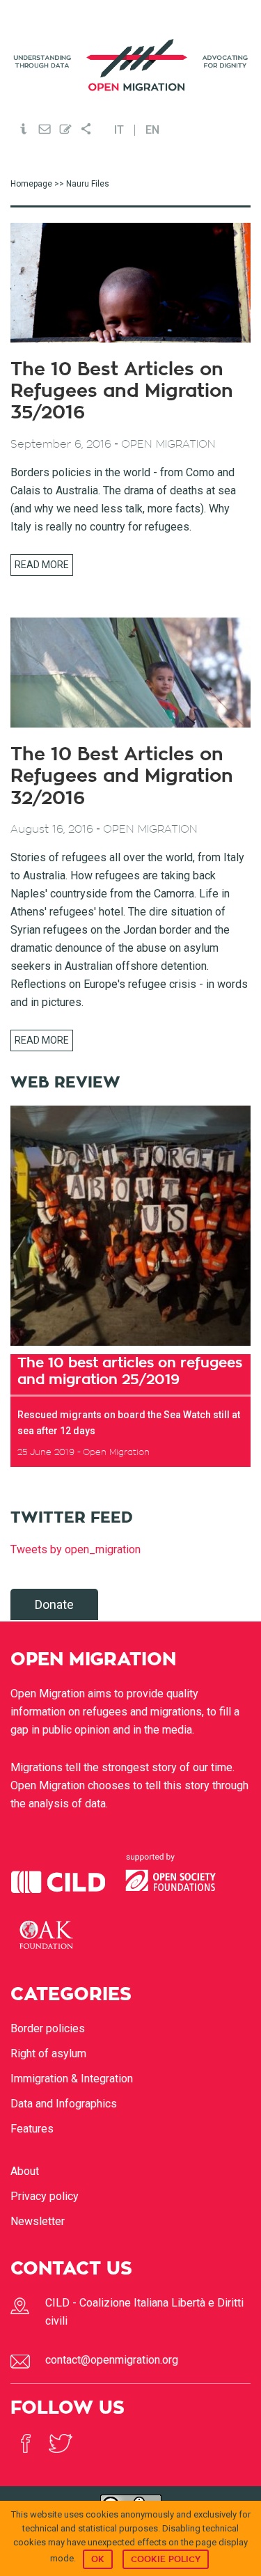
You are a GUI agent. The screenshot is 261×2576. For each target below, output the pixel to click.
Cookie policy (166, 2559)
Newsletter (38, 2221)
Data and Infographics (64, 2104)
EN (152, 130)
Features (32, 2129)
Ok (98, 2559)
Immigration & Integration (72, 2079)
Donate (54, 1604)
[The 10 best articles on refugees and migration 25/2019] (130, 1226)
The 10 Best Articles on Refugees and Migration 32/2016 (122, 776)
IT (119, 130)
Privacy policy (45, 2196)
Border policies (48, 2028)
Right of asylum (48, 2053)
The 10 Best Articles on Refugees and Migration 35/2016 (122, 391)
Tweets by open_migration (76, 1549)
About (25, 2171)
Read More (42, 565)
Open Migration (131, 65)
